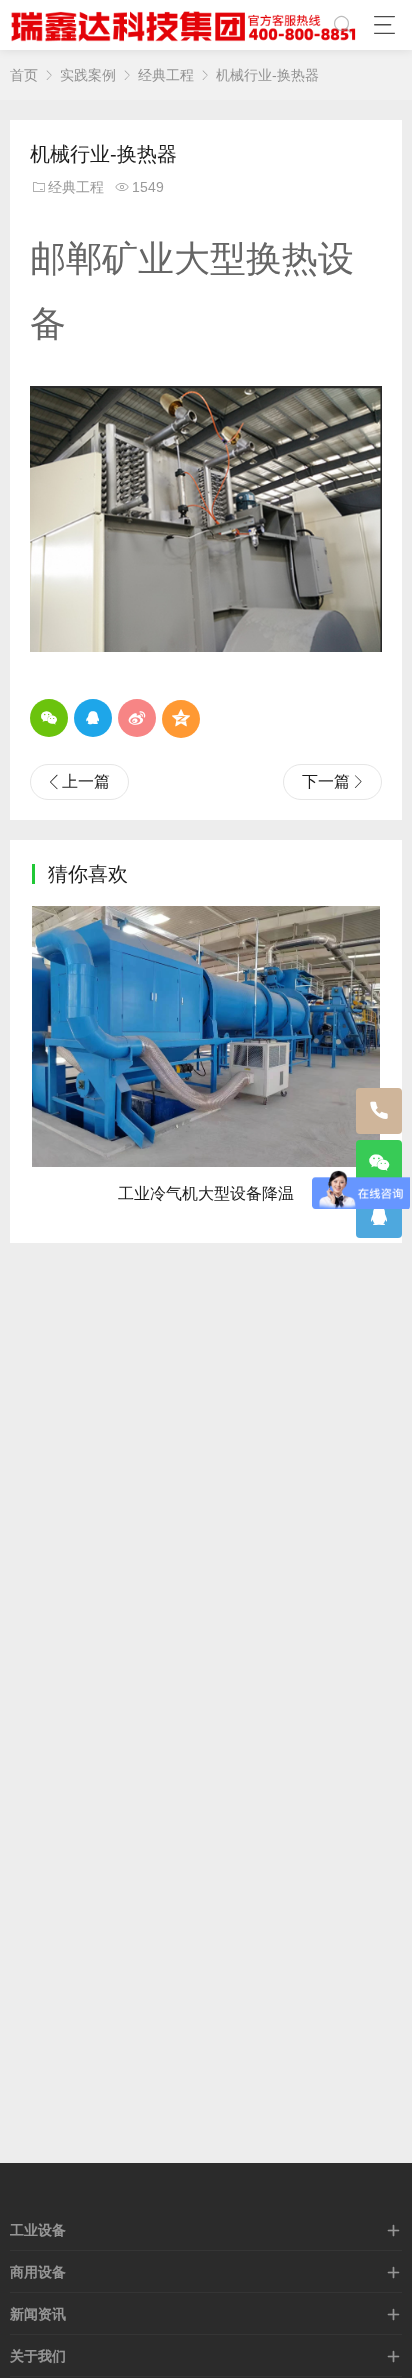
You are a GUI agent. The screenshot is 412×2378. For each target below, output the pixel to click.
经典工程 (166, 75)
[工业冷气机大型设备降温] (206, 1036)
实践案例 (88, 75)
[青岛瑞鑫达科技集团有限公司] (187, 25)
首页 (24, 75)
